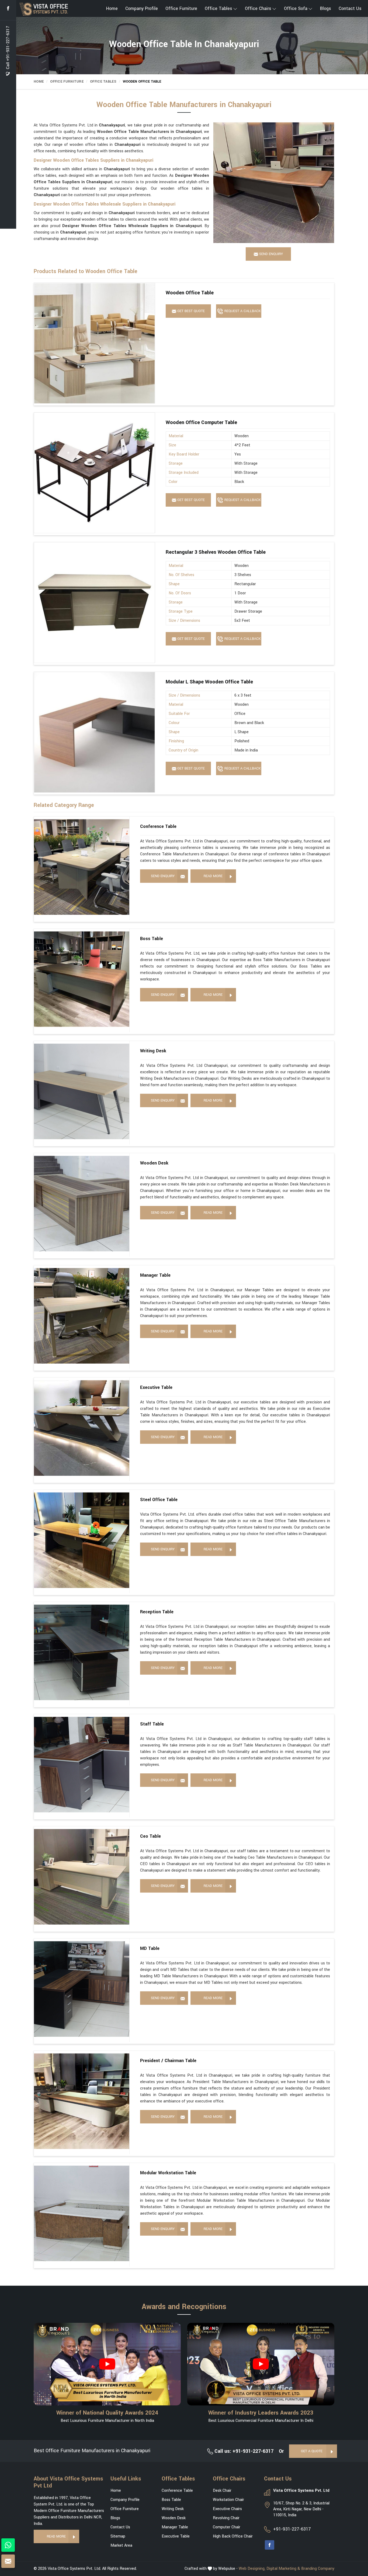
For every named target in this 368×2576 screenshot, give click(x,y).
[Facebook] (8, 8)
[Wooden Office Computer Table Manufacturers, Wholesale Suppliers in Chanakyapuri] (94, 473)
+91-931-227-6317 (292, 2529)
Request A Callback (242, 311)
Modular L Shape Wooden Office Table (209, 682)
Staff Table (152, 1724)
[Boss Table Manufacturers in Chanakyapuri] (82, 979)
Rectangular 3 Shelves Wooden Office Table (216, 552)
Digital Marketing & (283, 2569)
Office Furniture (181, 8)
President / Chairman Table (168, 2061)
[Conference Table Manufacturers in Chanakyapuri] (82, 867)
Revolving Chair (226, 2518)
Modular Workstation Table (168, 2173)
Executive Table (156, 1387)
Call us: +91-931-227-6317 (243, 2451)
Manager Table (155, 1275)
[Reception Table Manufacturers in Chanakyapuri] (82, 1652)
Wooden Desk (154, 1163)
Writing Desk (153, 1051)
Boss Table (152, 939)
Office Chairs (258, 8)
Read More (213, 876)
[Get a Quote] (8, 2561)
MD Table (150, 1948)
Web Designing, (252, 2569)
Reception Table (157, 1612)
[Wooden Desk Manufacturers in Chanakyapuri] (82, 1204)
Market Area (121, 2545)
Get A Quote (312, 2451)
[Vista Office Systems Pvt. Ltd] (46, 9)
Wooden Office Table (190, 293)
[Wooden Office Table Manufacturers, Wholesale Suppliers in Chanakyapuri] (94, 343)
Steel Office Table (159, 1500)
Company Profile (142, 8)
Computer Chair (227, 2527)
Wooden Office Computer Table (201, 422)
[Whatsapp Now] (8, 2545)
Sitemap (118, 2536)
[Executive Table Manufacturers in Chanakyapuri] (82, 1428)
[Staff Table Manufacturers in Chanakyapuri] (82, 1765)
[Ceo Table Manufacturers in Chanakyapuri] (82, 1877)
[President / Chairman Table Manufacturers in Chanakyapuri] (82, 2101)
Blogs (326, 8)
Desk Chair (222, 2491)
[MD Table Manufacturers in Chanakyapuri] (82, 1989)
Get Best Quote (190, 311)
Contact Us (350, 8)
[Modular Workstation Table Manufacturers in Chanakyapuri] (82, 2213)
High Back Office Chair (233, 2536)
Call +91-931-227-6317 (8, 48)
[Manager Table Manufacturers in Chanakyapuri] (82, 1316)
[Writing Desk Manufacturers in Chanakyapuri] (82, 1091)
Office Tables (218, 8)
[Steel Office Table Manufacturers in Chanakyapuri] (82, 1540)
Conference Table (158, 826)
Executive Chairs (227, 2509)
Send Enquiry (163, 876)
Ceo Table (150, 1836)
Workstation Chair (228, 2500)
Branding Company (318, 2569)
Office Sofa (296, 8)
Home (112, 8)
